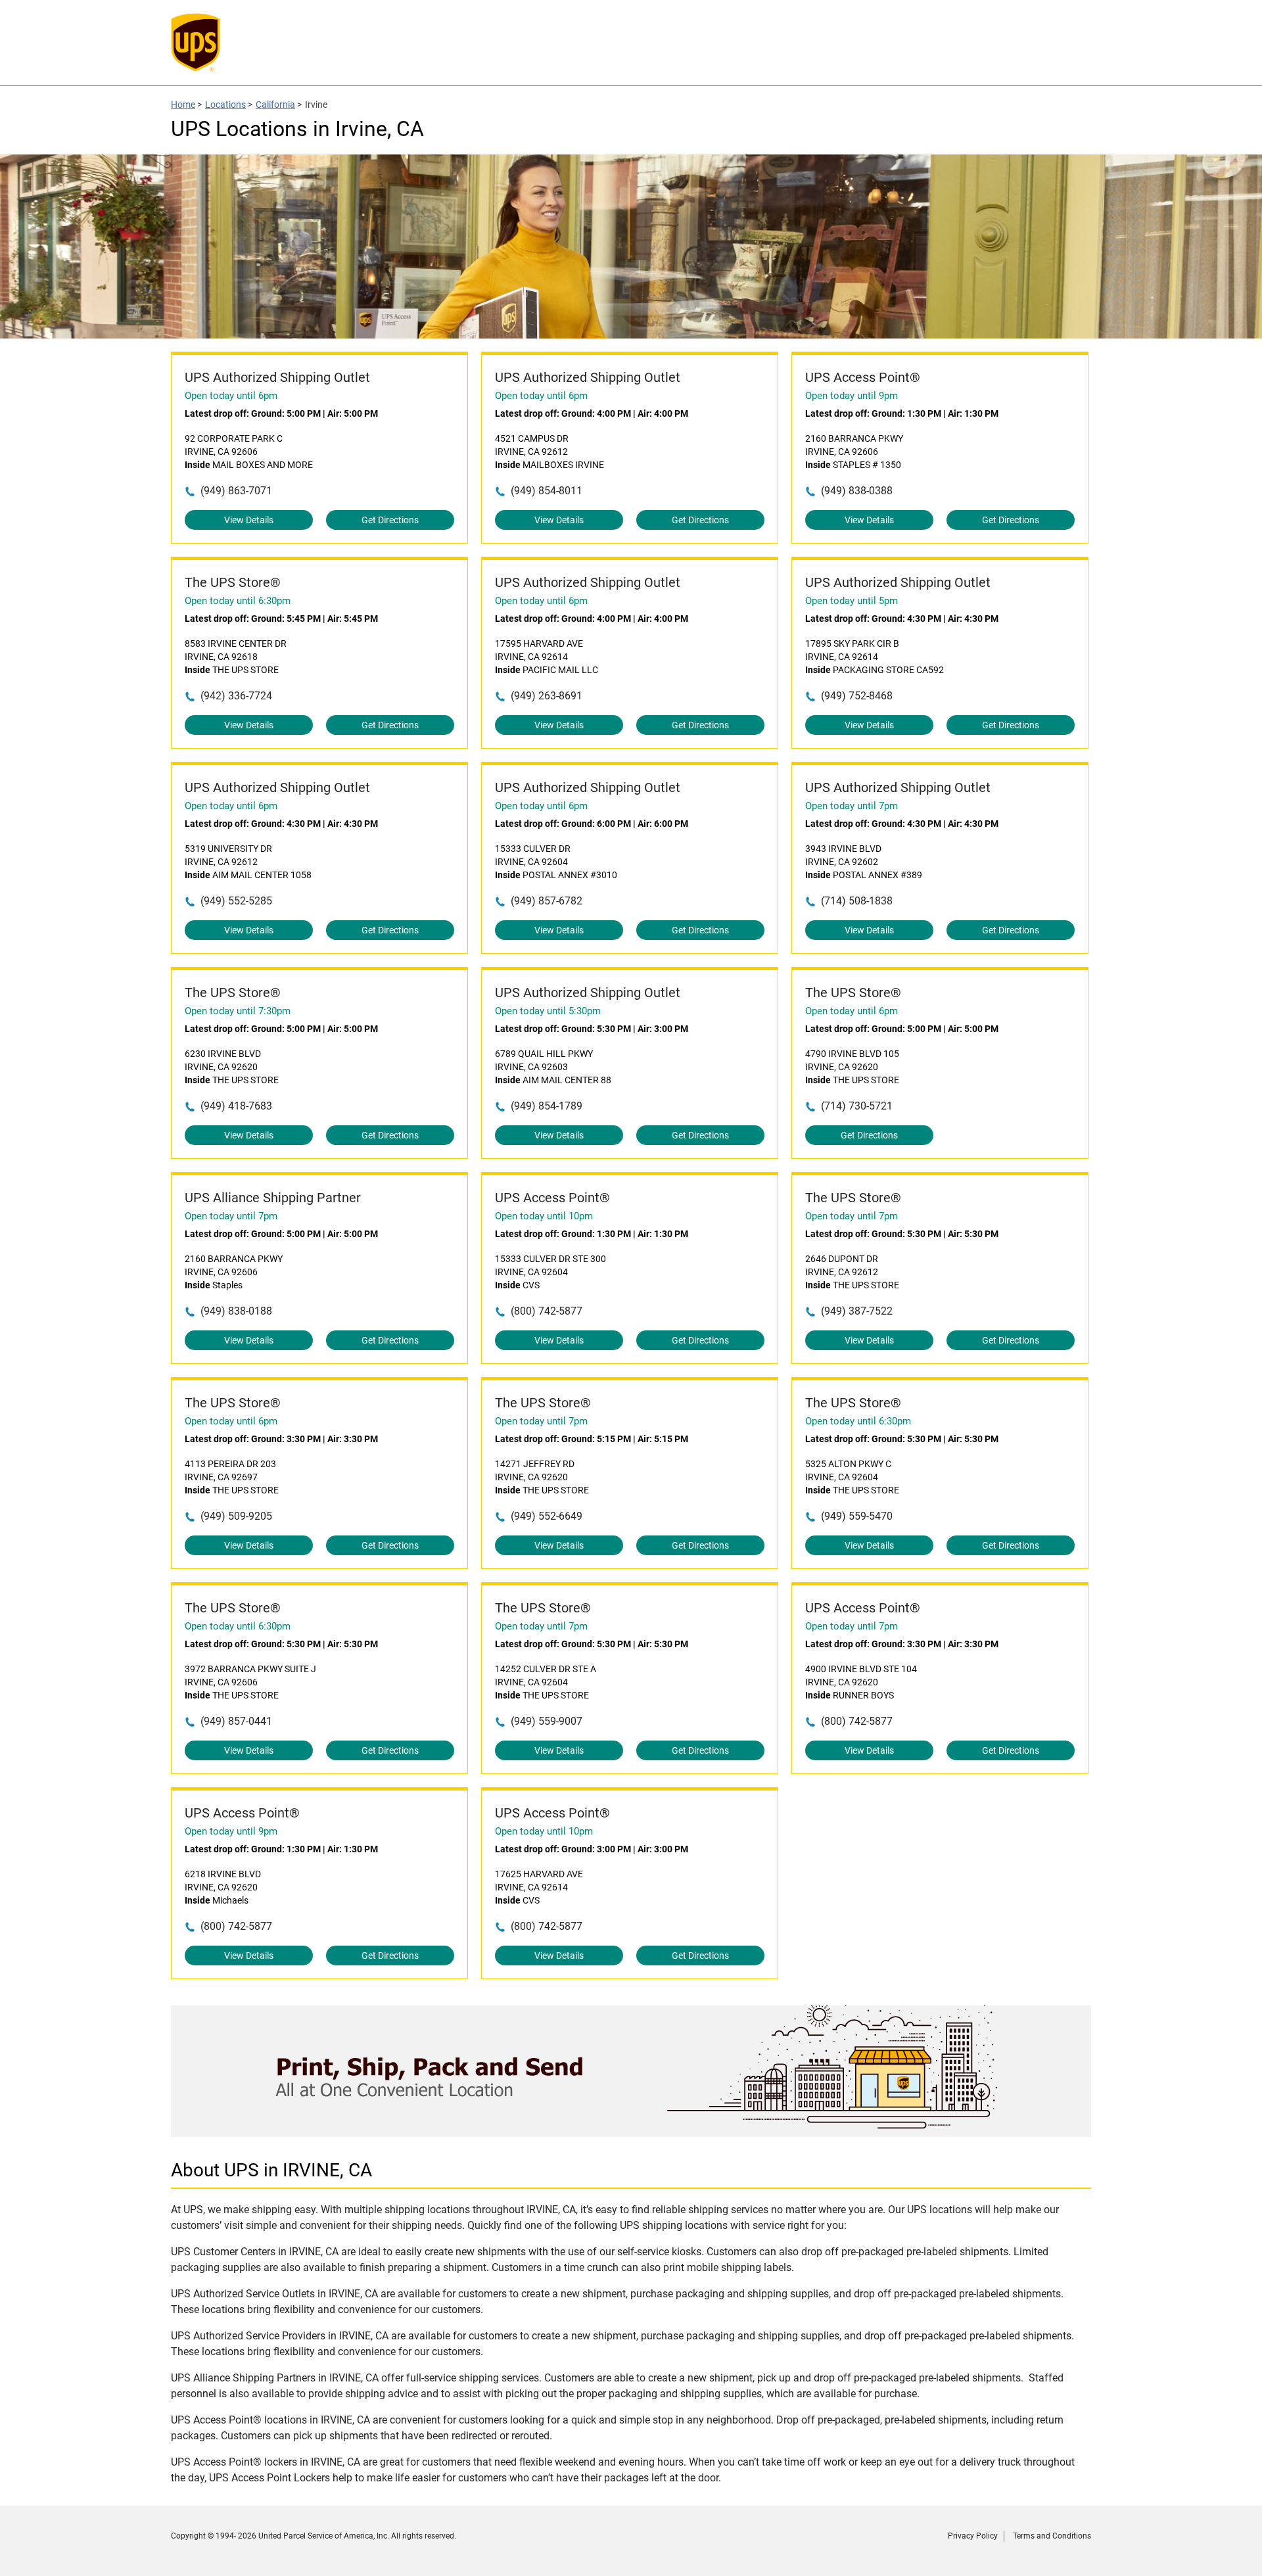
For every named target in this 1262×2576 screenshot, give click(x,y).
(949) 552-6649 (547, 1516)
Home (183, 105)
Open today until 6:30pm (238, 601)
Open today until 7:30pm (238, 1011)
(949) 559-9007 (547, 1721)
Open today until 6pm (231, 396)
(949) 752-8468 (857, 696)
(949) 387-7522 (857, 1311)
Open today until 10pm (544, 1216)
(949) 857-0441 (236, 1721)
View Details (249, 520)
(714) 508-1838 (857, 901)
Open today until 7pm (852, 806)
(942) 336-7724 (236, 696)
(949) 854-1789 (547, 1106)
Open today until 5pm (852, 601)
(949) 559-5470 (857, 1516)
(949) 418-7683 (236, 1106)
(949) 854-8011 (547, 491)
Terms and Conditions (1052, 2536)
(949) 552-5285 (236, 901)
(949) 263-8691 (547, 696)
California (275, 105)
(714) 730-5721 (857, 1106)
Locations (225, 105)
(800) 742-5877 (547, 1311)
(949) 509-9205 (236, 1516)
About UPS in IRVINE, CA (271, 2170)
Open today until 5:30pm (548, 1011)
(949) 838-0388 (857, 491)
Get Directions (390, 520)
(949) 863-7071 (236, 491)
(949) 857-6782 (547, 901)
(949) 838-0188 (236, 1311)
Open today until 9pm (852, 396)
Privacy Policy (973, 2536)
